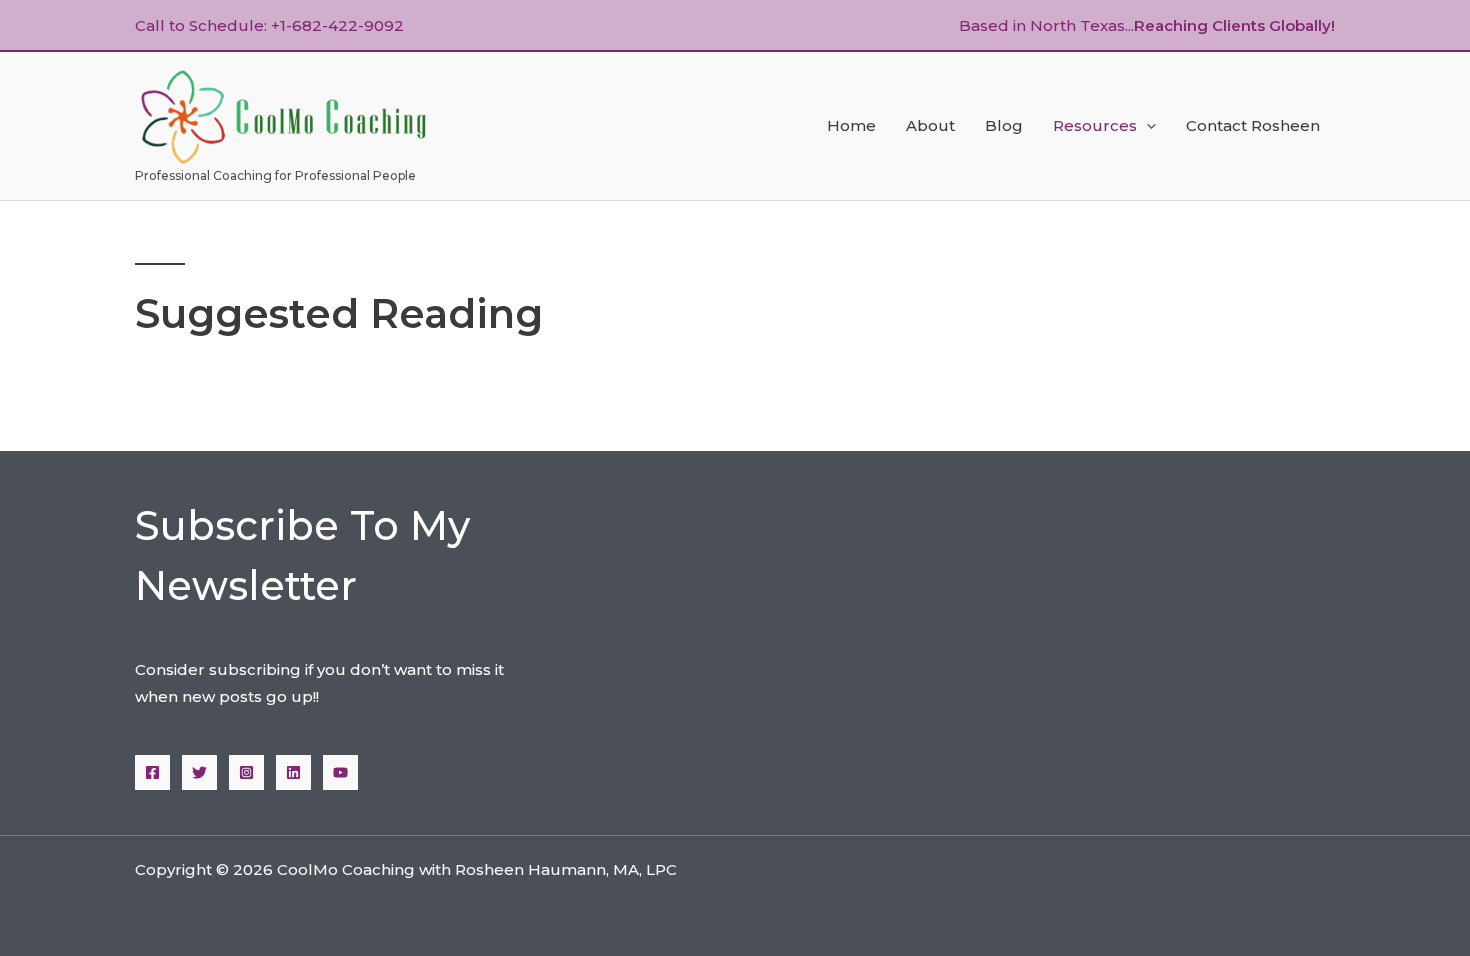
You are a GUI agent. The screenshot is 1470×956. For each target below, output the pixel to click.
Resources (1095, 125)
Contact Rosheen (1253, 125)
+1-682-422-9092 (337, 25)
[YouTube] (340, 772)
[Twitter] (199, 772)
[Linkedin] (293, 772)
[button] (1146, 126)
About (930, 125)
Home (851, 125)
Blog (1004, 125)
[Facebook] (152, 772)
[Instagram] (246, 772)
